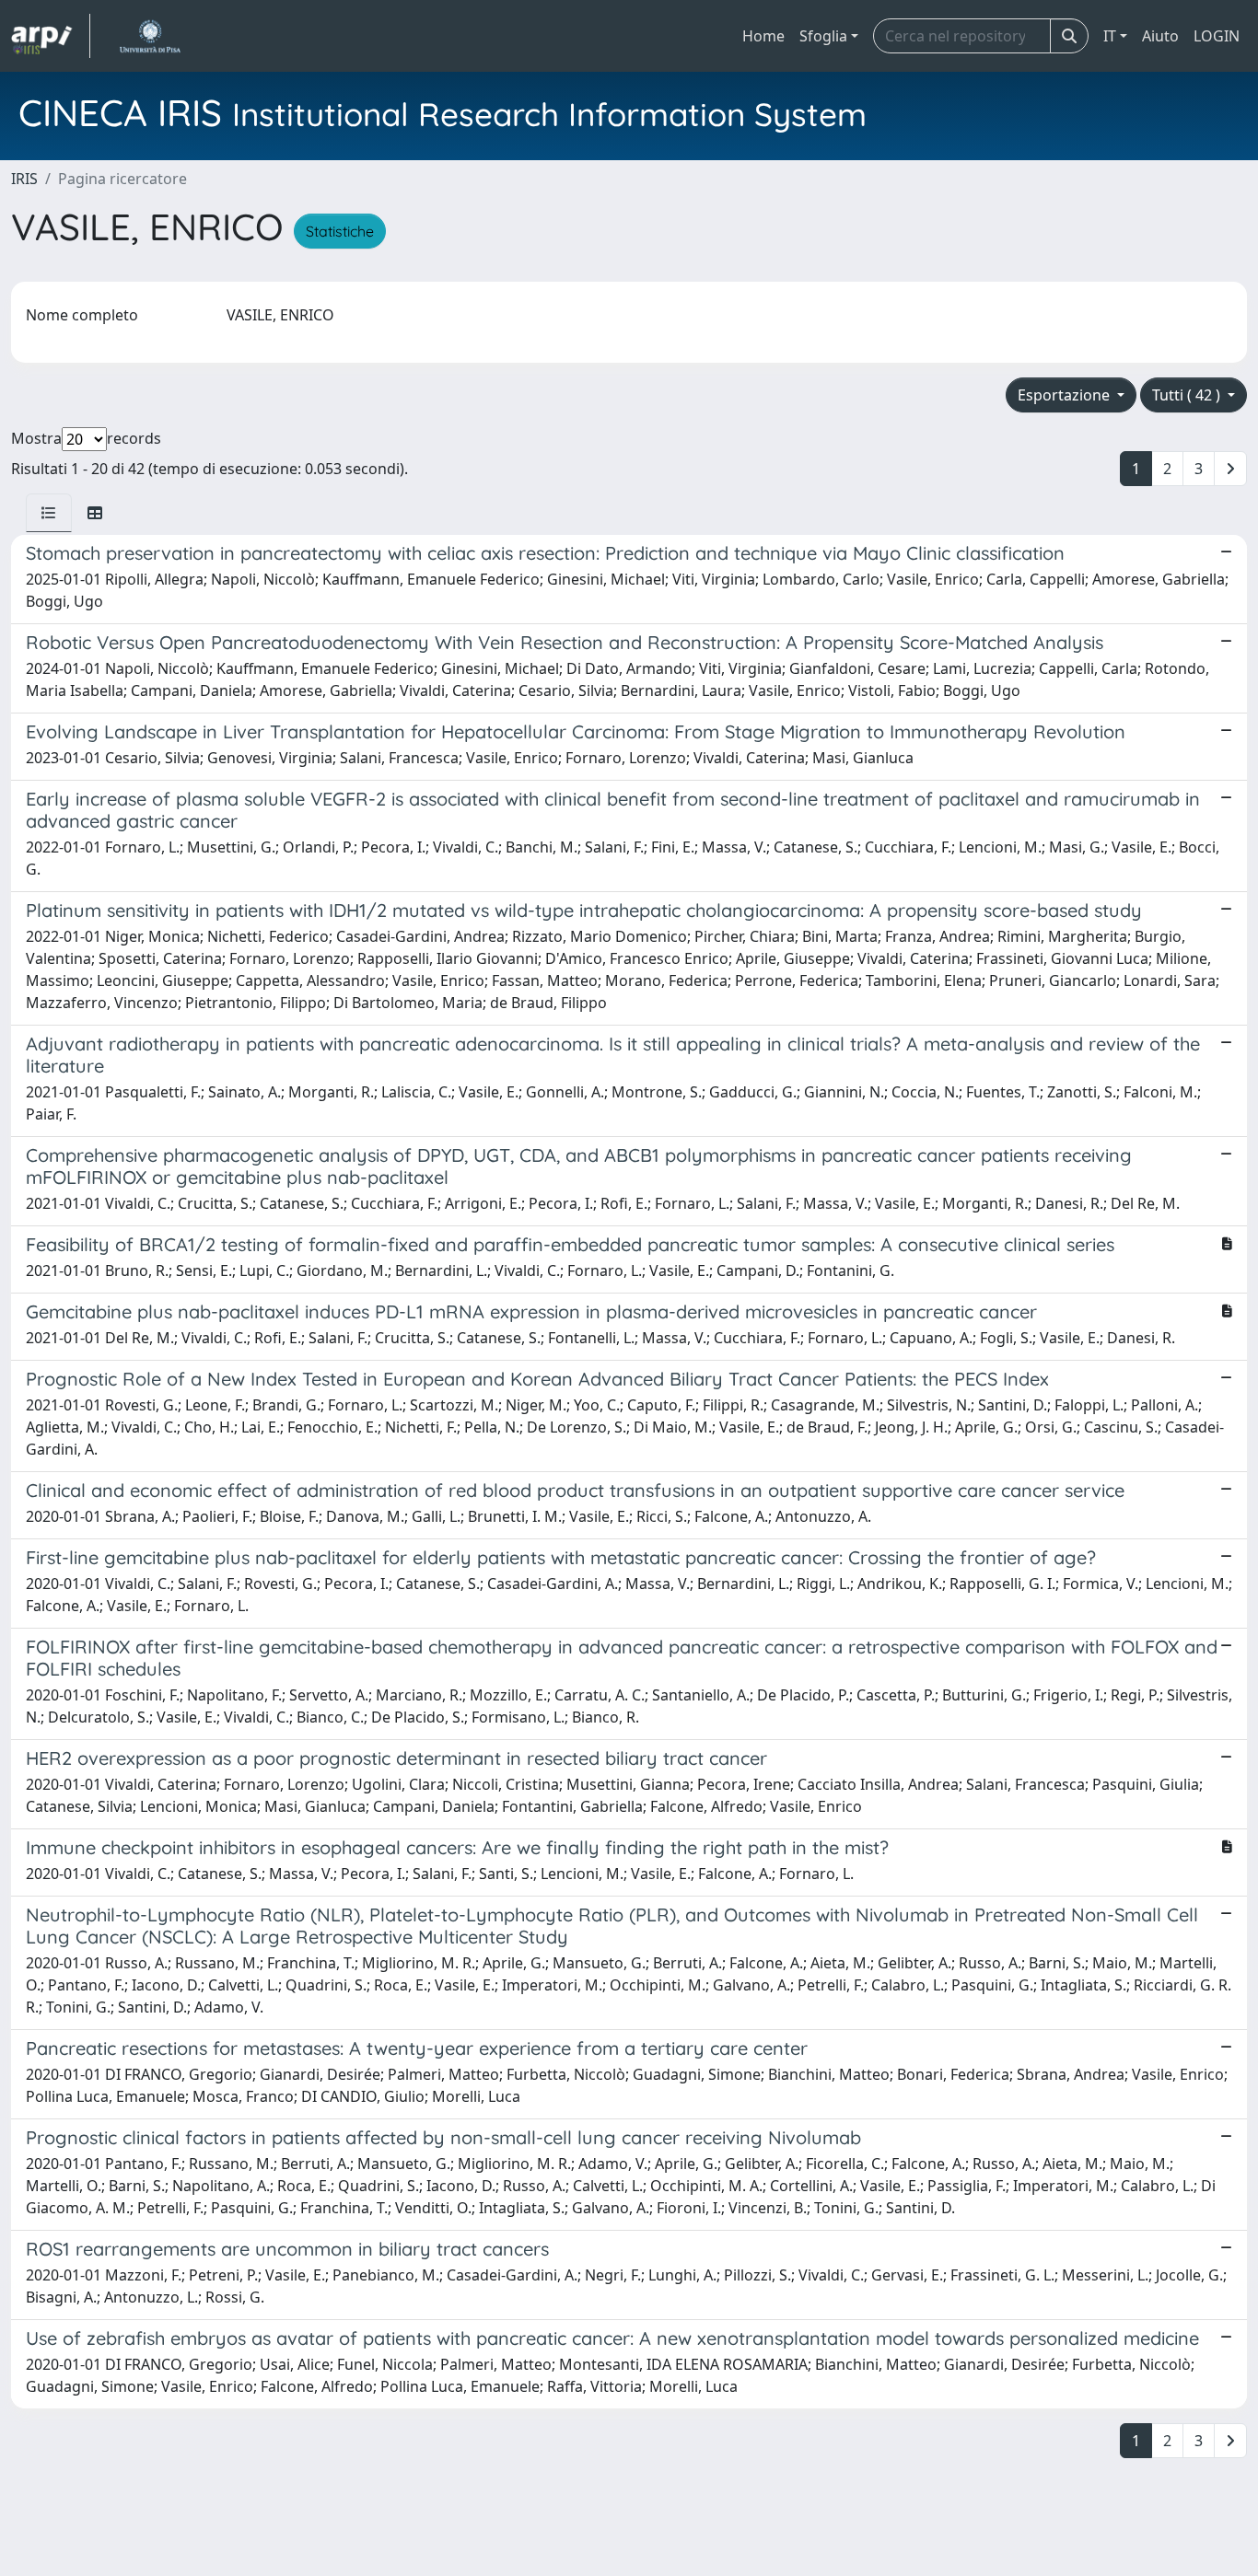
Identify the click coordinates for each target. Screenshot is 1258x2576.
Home (763, 36)
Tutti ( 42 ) (1188, 395)
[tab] (49, 513)
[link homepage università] (150, 36)
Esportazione (1066, 395)
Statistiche (340, 231)
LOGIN (1217, 36)
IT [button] (1110, 36)
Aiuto (1160, 36)
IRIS (24, 179)
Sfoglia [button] (823, 36)
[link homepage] (51, 36)
